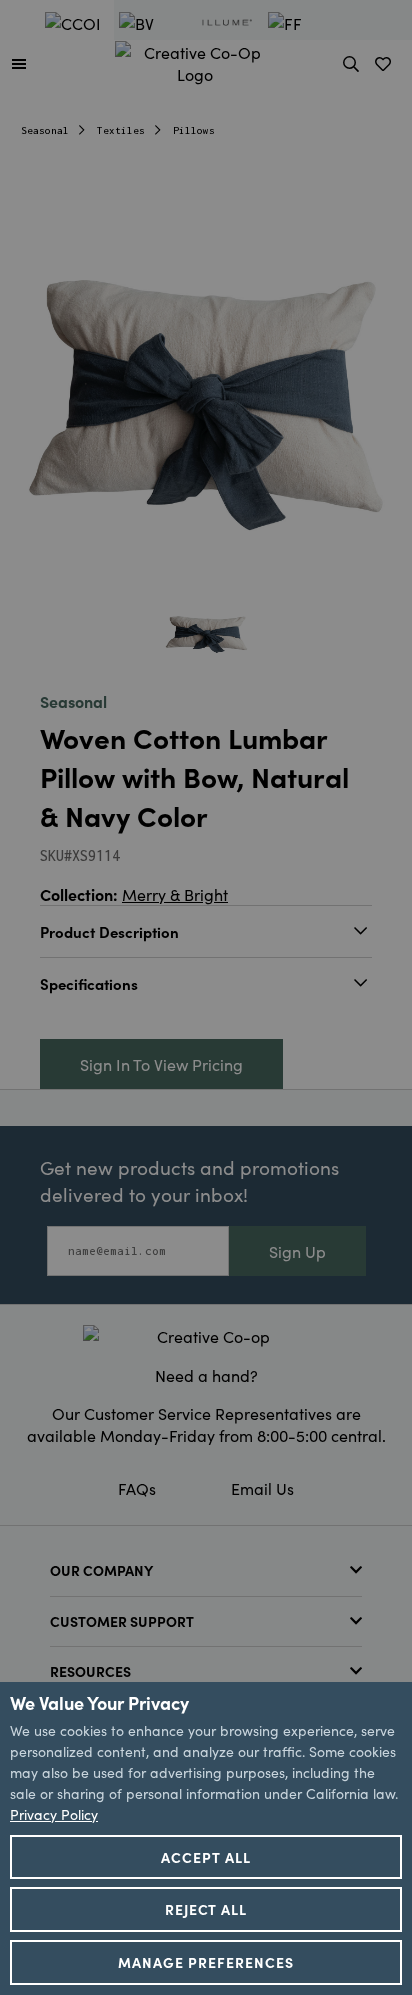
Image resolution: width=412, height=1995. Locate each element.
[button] (19, 63)
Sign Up (297, 1251)
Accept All (206, 1857)
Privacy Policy (54, 1814)
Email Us (262, 1488)
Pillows (194, 130)
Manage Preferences (206, 1962)
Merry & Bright (175, 894)
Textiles (121, 130)
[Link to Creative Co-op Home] (206, 1336)
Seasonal (45, 130)
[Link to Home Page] (195, 60)
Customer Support (122, 1621)
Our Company (101, 1570)
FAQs (137, 1488)
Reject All (206, 1909)
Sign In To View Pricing (161, 1064)
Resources (90, 1671)
